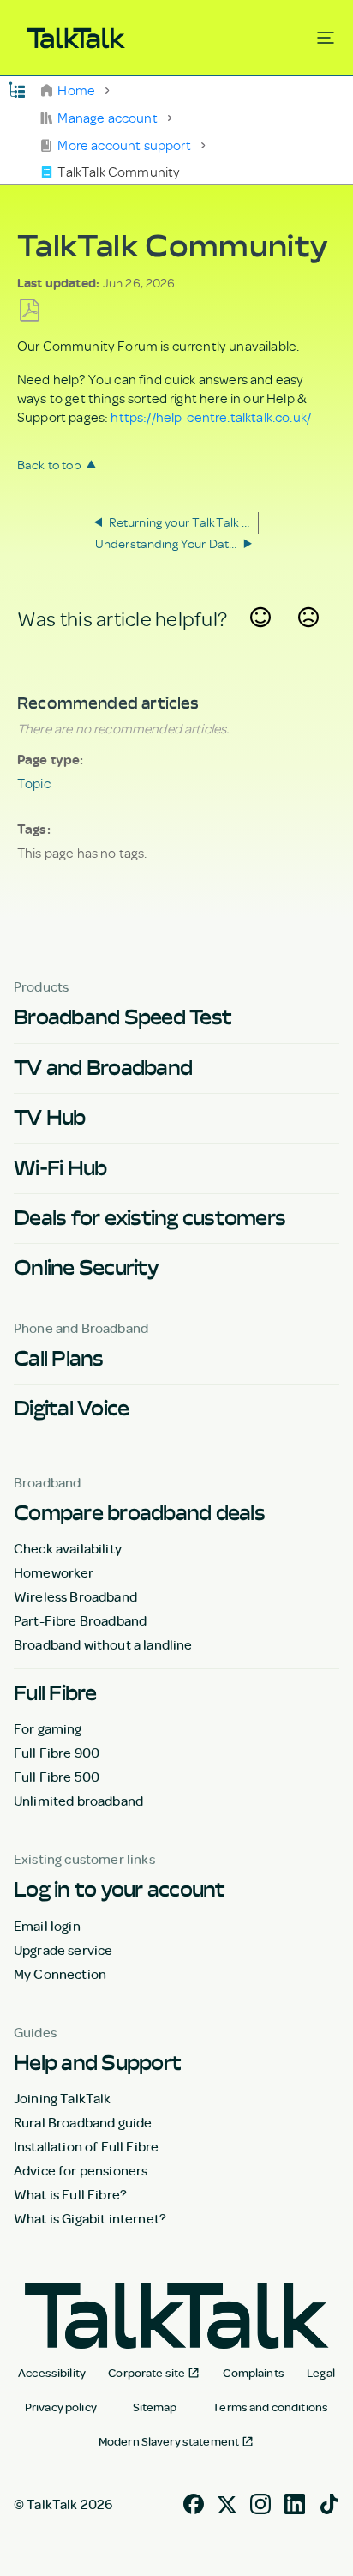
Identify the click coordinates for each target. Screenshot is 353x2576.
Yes (261, 638)
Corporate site (147, 2373)
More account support (124, 145)
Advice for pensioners (81, 2170)
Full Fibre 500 (57, 1777)
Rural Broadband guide (83, 2122)
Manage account (108, 118)
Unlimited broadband (78, 1801)
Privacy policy (61, 2407)
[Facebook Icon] (194, 2502)
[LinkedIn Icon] (295, 2502)
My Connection (60, 1974)
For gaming (48, 1728)
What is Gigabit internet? (90, 2218)
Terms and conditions (270, 2407)
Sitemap (155, 2407)
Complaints (253, 2373)
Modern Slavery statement (169, 2441)
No (308, 638)
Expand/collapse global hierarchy (17, 89)
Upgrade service (63, 1950)
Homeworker (54, 1572)
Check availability (68, 1548)
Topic (34, 783)
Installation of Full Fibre (86, 2146)
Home (76, 90)
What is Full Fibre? (70, 2194)
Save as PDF (30, 311)
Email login (47, 1926)
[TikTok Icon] (329, 2502)
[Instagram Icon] (260, 2502)
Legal (321, 2373)
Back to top (49, 465)
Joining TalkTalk (63, 2098)
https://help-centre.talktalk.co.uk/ (211, 417)
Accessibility (52, 2373)
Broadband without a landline (103, 1644)
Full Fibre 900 (57, 1753)
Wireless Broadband (75, 1596)
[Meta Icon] (227, 2502)
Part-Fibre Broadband (80, 1620)
